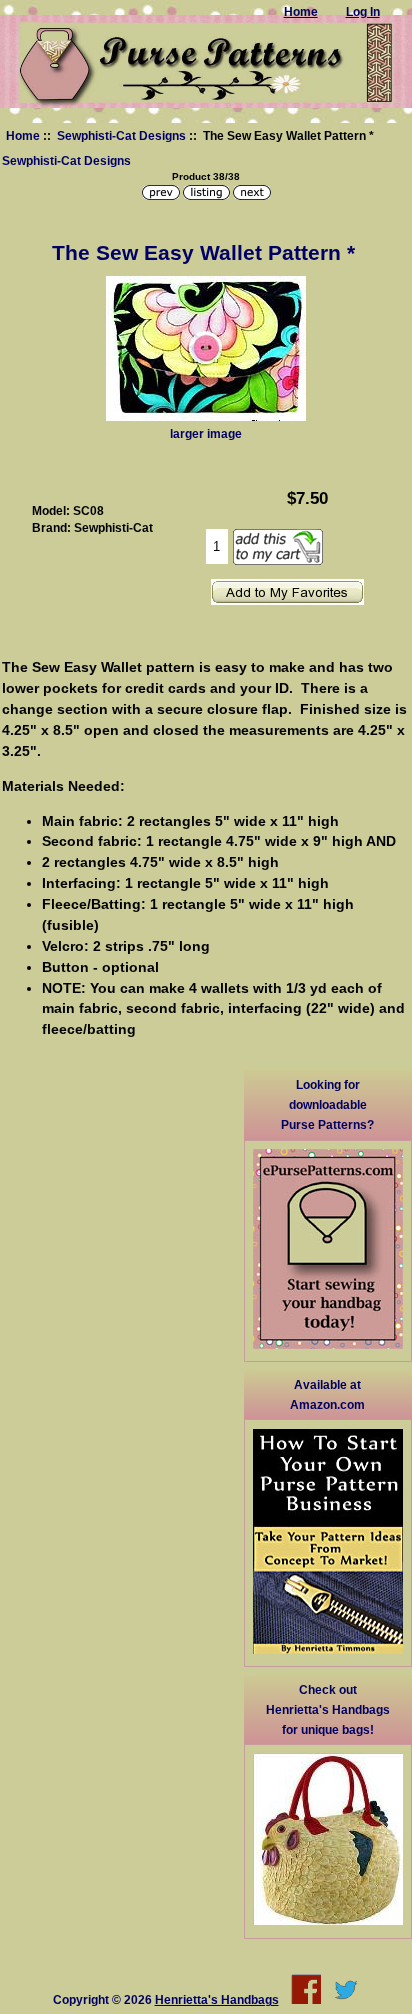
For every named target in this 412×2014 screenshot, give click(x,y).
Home (23, 135)
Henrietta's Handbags (217, 1999)
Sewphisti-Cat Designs (121, 135)
